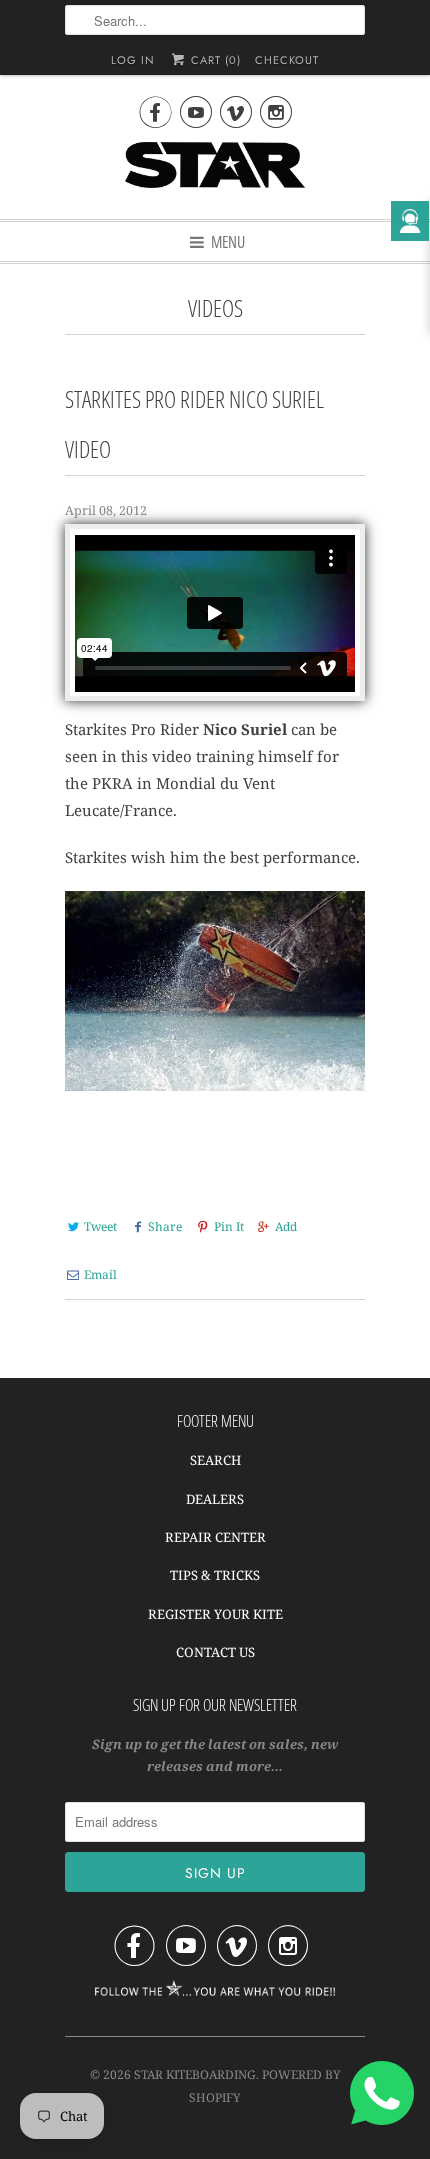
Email (100, 1274)
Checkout (287, 60)
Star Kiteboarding (195, 2074)
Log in (133, 60)
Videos (215, 308)
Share (165, 1226)
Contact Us (215, 1652)
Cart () (214, 60)
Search (215, 1460)
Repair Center (215, 1537)
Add (286, 1226)
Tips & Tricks (215, 1575)
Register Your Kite (215, 1614)
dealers (215, 1499)
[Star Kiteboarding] (215, 173)
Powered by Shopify (265, 2085)
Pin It (228, 1226)
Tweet (100, 1226)
